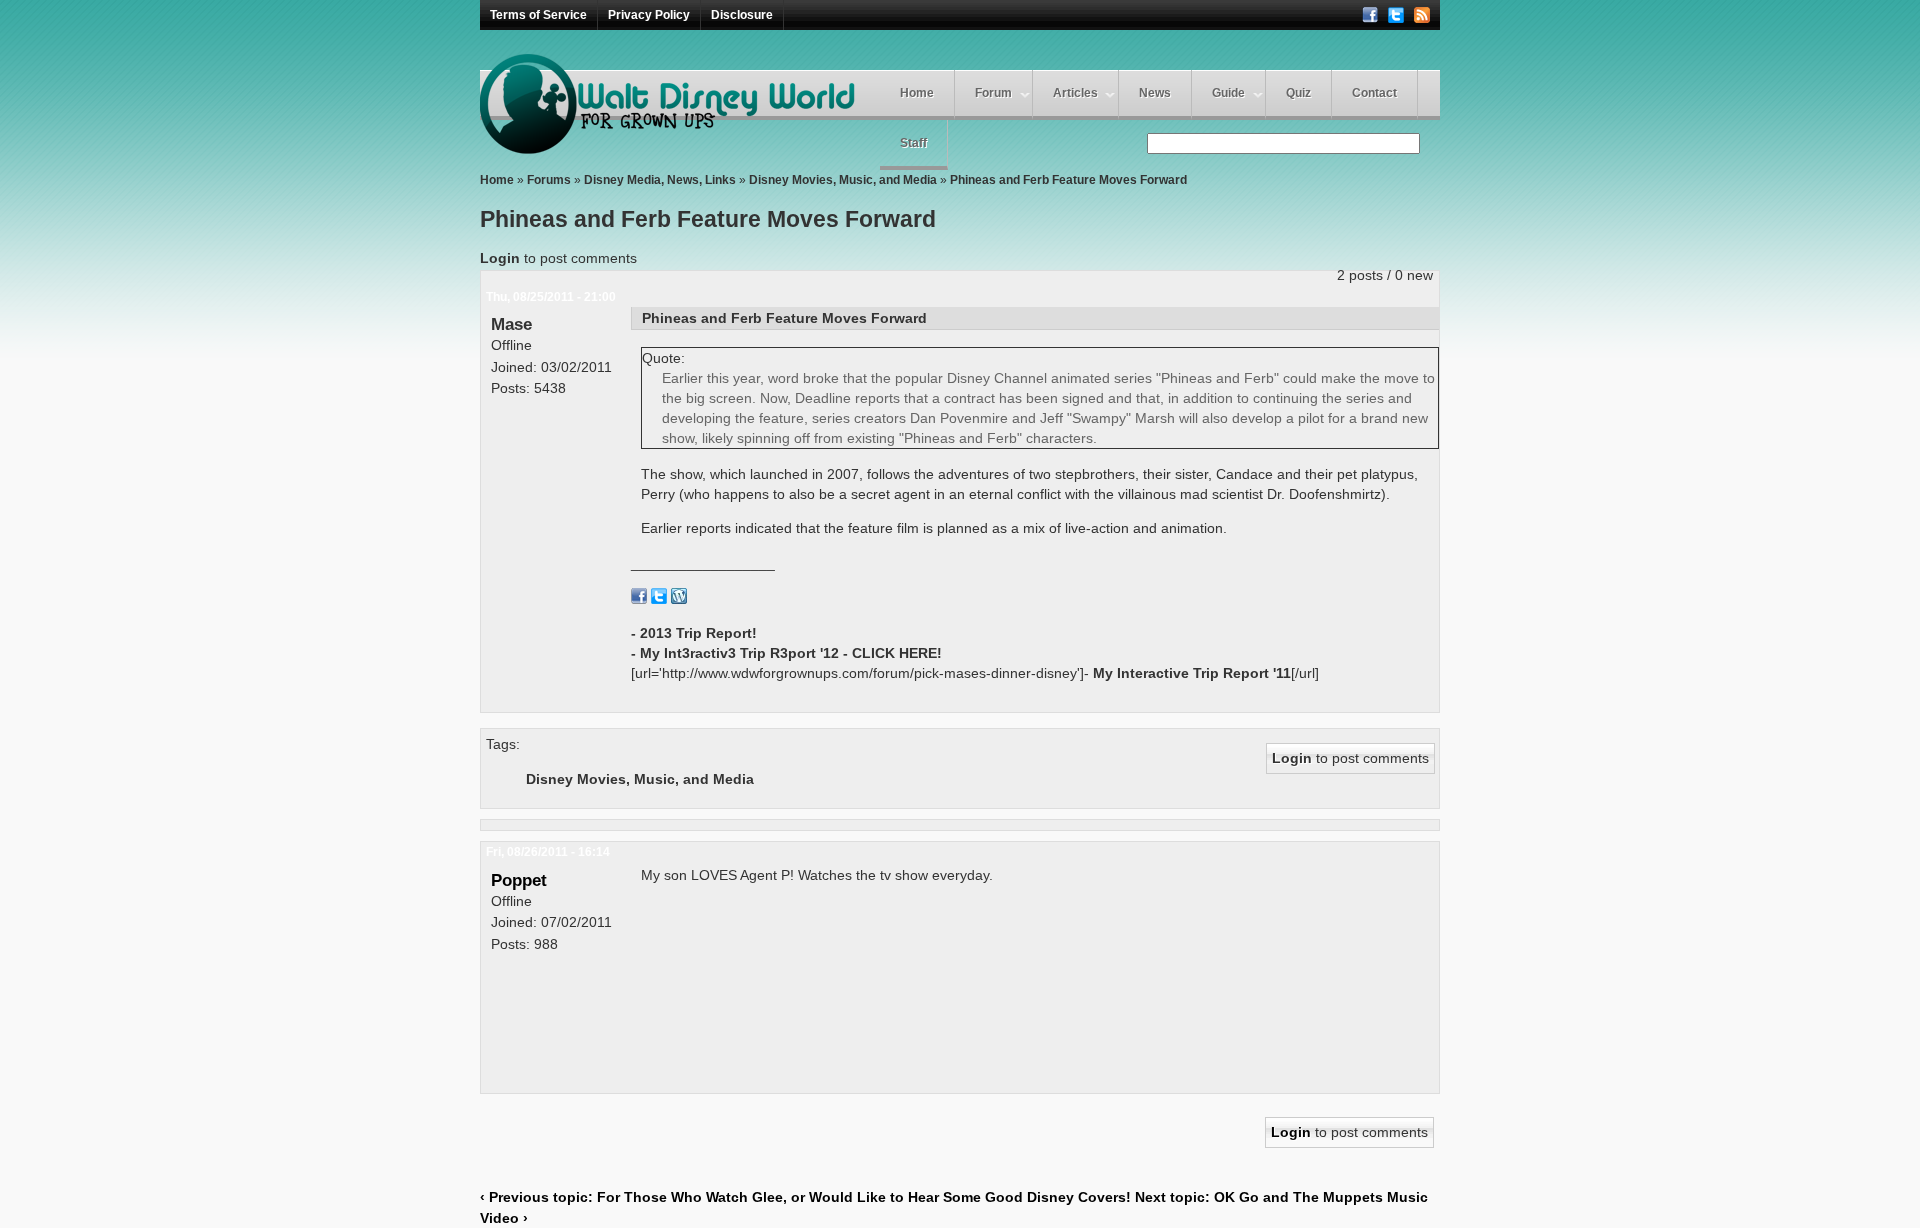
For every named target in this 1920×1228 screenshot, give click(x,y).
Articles (1075, 93)
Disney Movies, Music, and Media (843, 180)
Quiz (1298, 93)
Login (500, 258)
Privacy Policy (649, 15)
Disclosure (742, 15)
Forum (993, 93)
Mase (511, 324)
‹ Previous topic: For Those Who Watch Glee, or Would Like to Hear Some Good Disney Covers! (805, 1197)
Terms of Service (538, 15)
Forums (549, 180)
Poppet (519, 880)
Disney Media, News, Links (660, 180)
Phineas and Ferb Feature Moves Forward (1068, 180)
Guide (1228, 93)
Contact (1374, 93)
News (1155, 93)
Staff (913, 143)
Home (917, 93)
